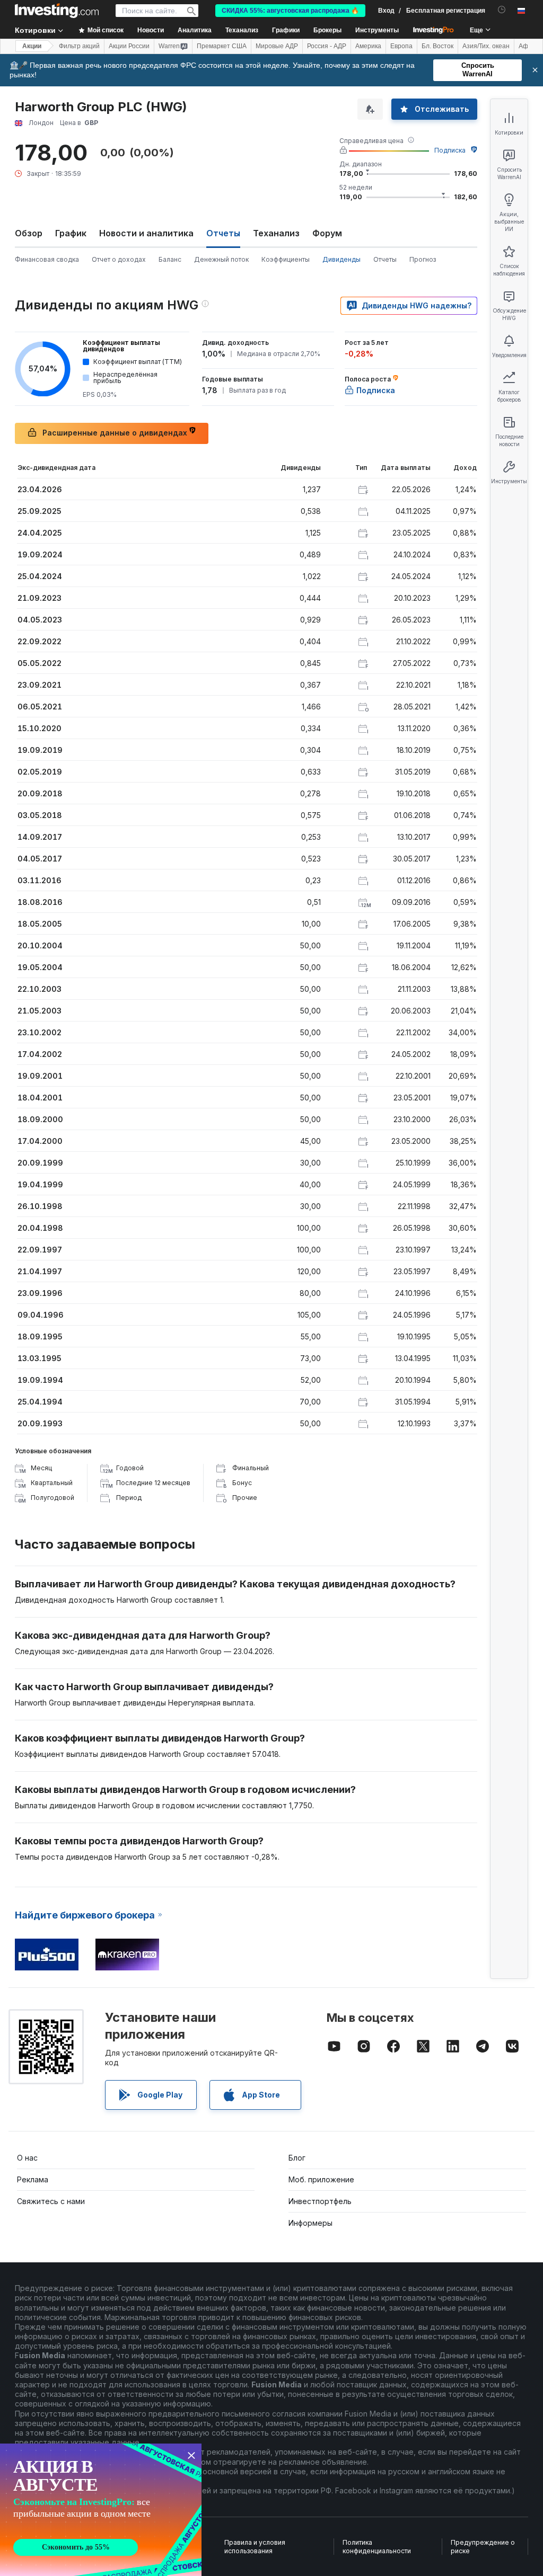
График (71, 233)
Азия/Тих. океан (486, 46)
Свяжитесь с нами (51, 2201)
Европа (401, 46)
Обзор (29, 233)
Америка (368, 46)
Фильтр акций (79, 46)
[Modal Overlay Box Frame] (101, 2510)
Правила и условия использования (255, 2547)
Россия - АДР (327, 46)
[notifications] (502, 10)
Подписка (450, 150)
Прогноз (423, 259)
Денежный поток (221, 259)
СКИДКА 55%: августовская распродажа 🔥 (290, 11)
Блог (297, 2158)
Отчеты (385, 259)
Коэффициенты (286, 259)
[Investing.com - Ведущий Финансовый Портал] (57, 11)
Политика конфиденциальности (377, 2547)
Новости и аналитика (146, 233)
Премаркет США (222, 46)
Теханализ (276, 233)
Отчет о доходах (119, 259)
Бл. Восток (437, 46)
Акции (32, 46)
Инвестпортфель (320, 2201)
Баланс (170, 259)
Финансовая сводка (47, 259)
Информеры (310, 2223)
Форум (327, 233)
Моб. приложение (321, 2179)
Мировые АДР (277, 46)
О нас (27, 2158)
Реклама (33, 2179)
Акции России (129, 46)
